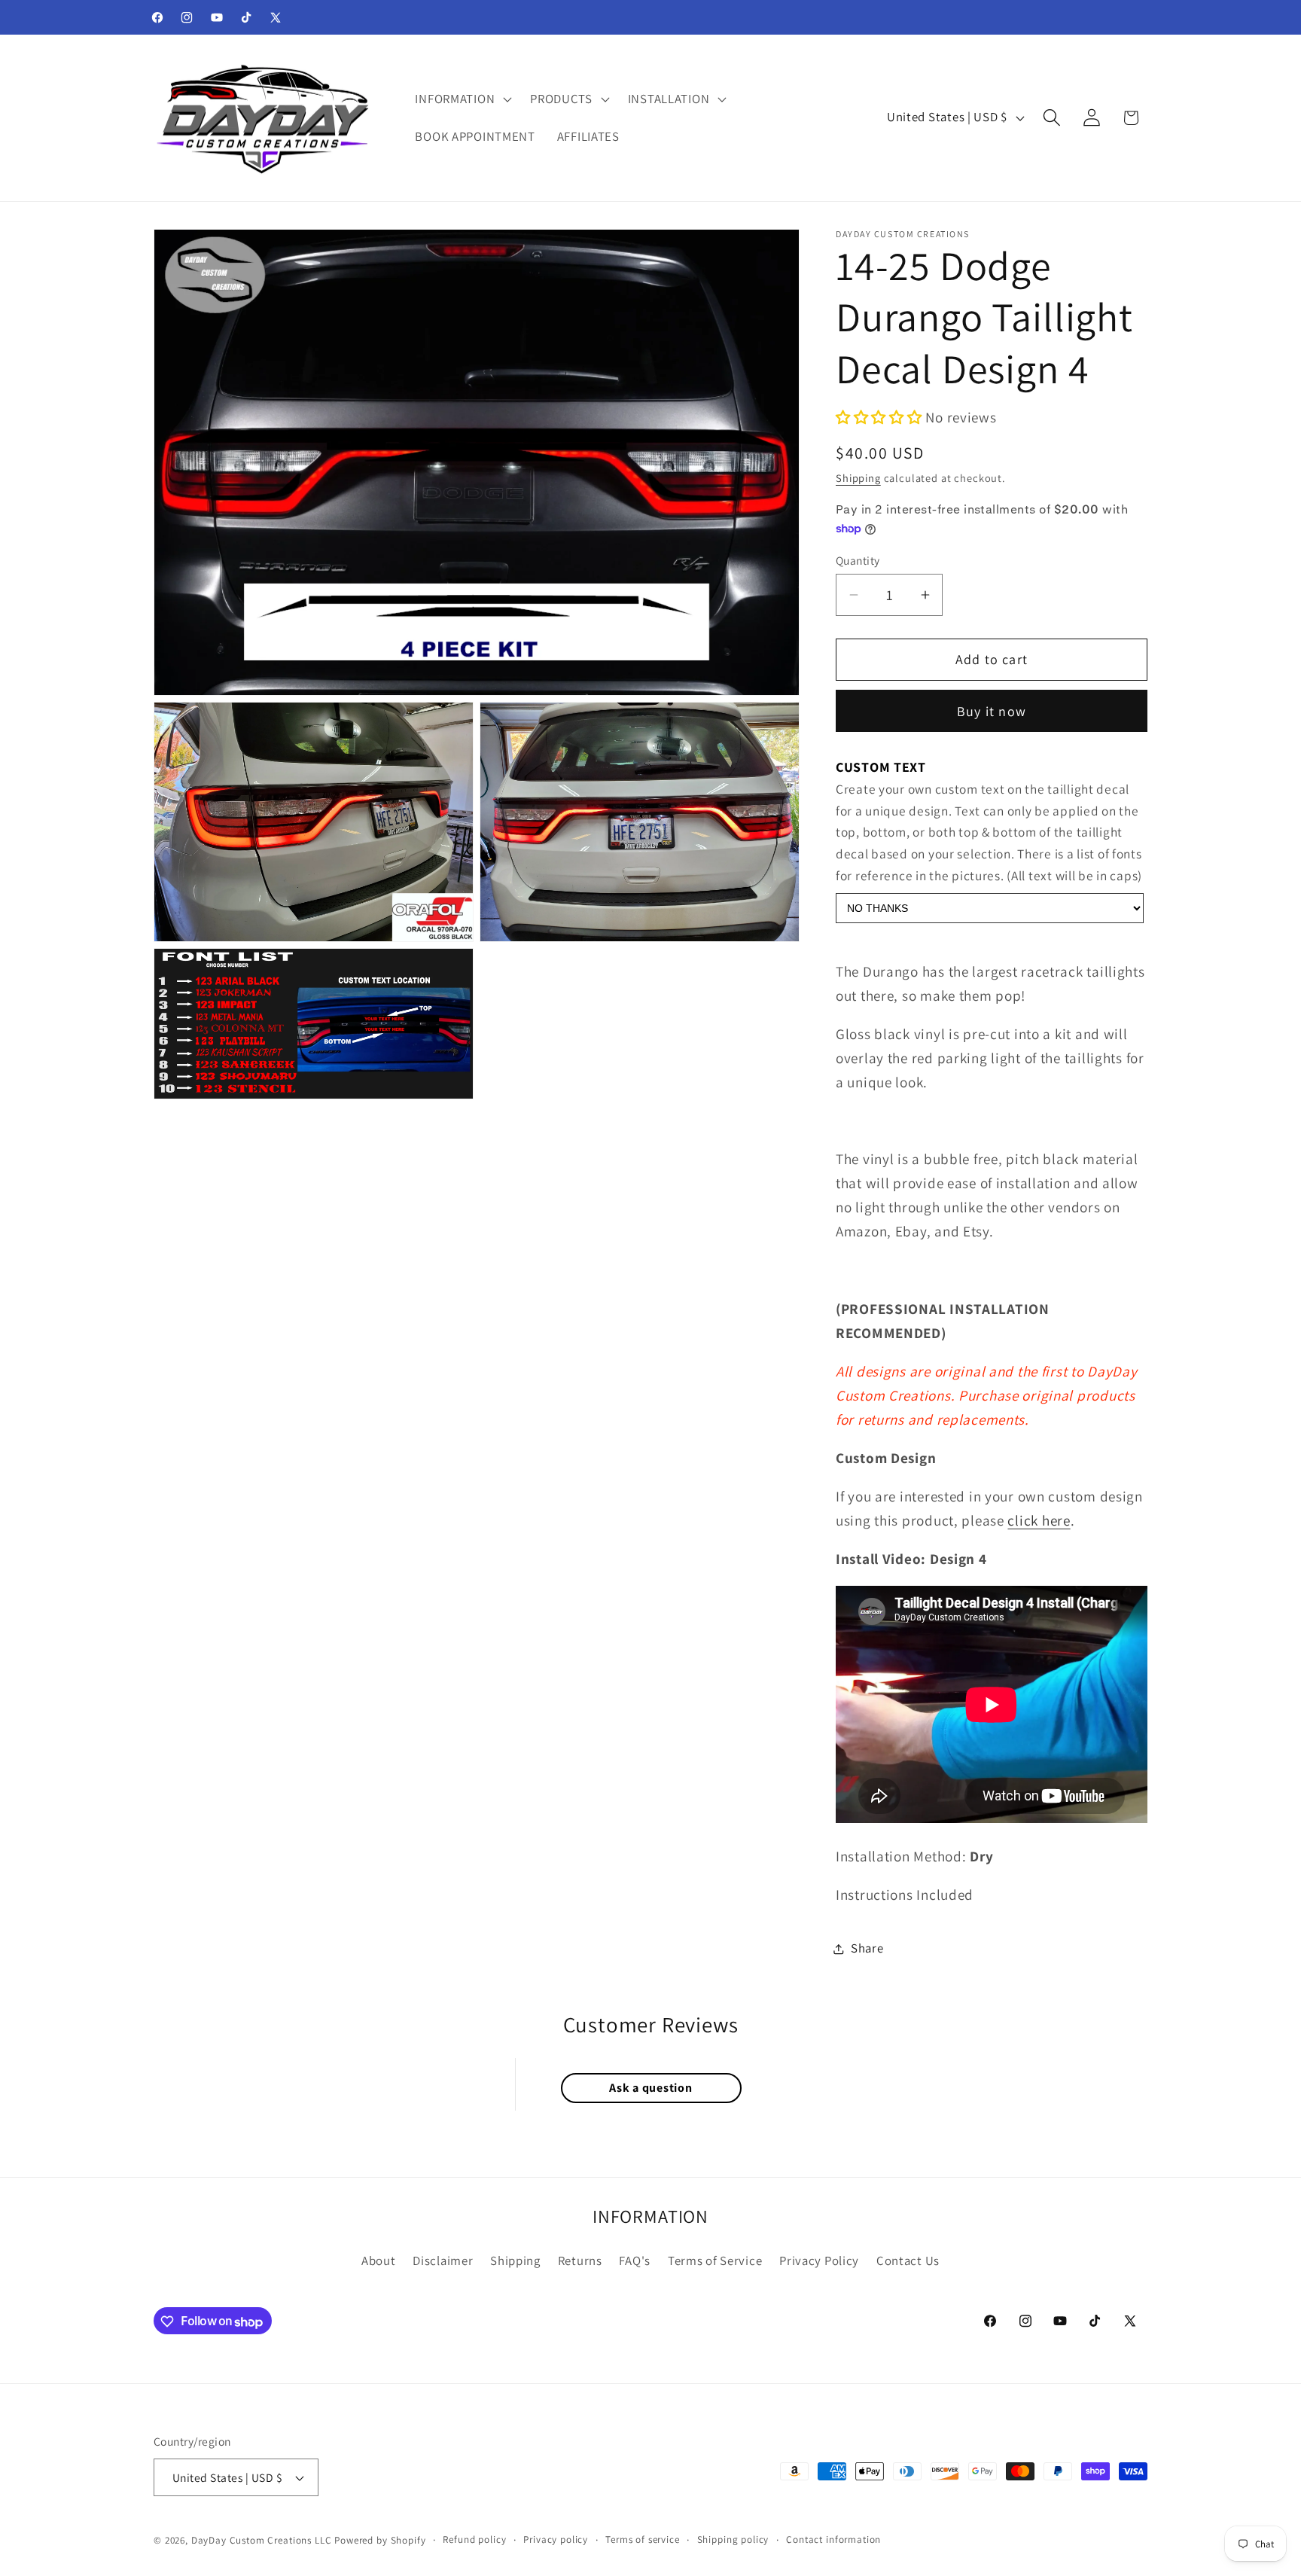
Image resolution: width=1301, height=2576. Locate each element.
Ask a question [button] (650, 2088)
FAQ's (635, 2260)
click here (1039, 1520)
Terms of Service (715, 2260)
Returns (580, 2260)
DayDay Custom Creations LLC (262, 2540)
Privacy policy (556, 2539)
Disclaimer (443, 2260)
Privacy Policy (819, 2260)
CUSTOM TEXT (881, 767)
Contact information (833, 2539)
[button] (462, 99)
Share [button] (867, 1949)
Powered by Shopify (380, 2540)
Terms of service (642, 2539)
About (379, 2260)
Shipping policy (733, 2539)
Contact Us (908, 2260)
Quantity (858, 560)
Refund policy (474, 2539)
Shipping (858, 478)
